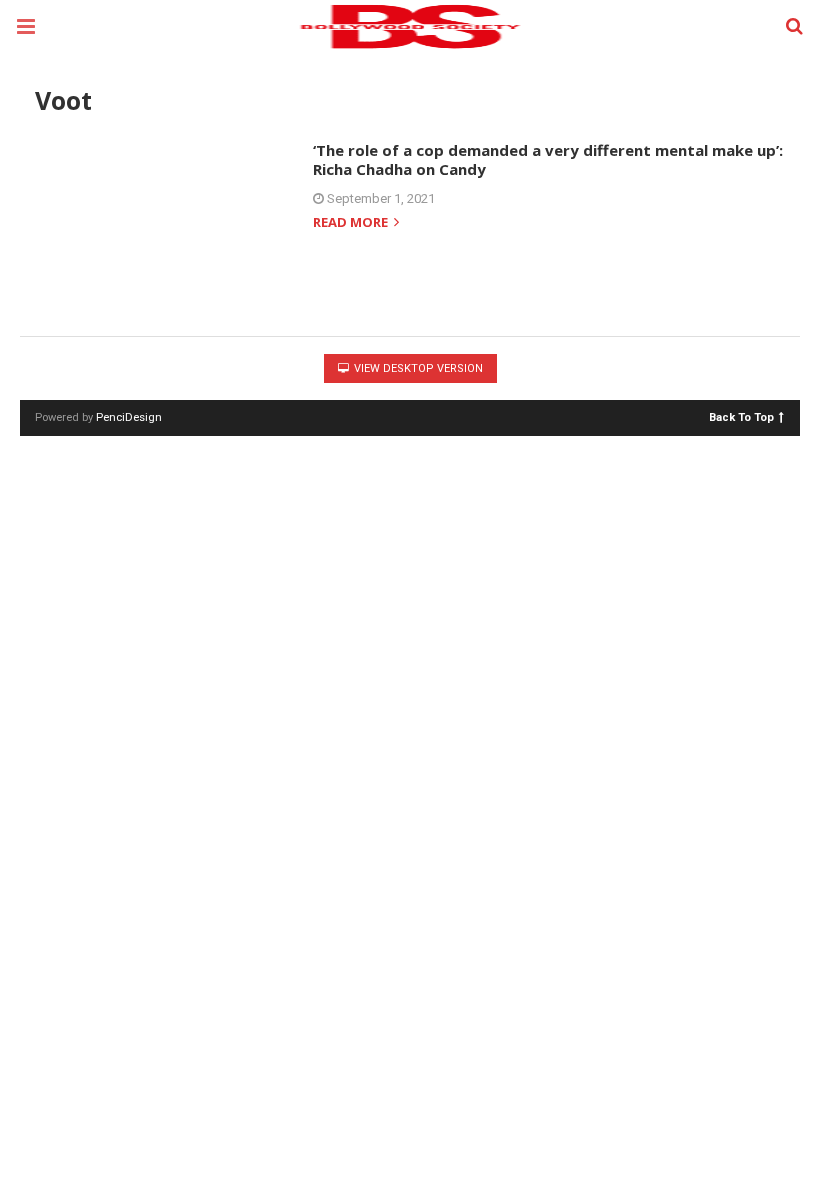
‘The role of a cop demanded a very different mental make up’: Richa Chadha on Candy (548, 160)
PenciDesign (129, 417)
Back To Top (741, 416)
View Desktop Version (417, 368)
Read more (352, 223)
